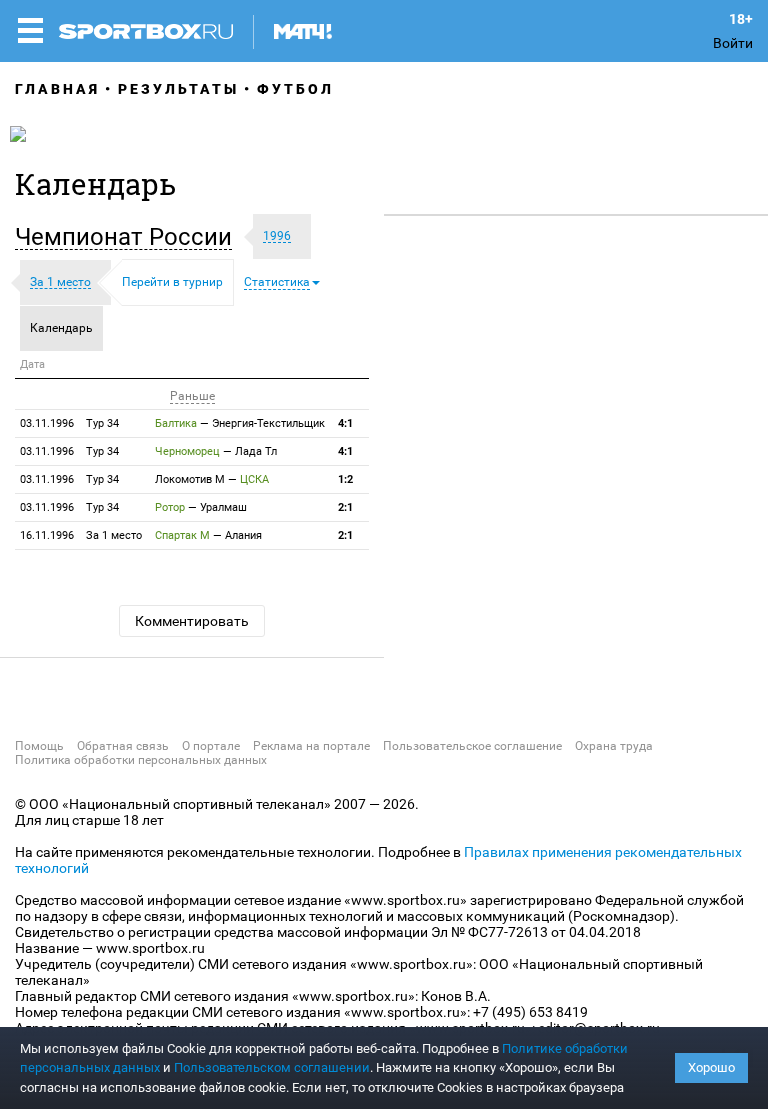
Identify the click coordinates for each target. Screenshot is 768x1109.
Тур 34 (69, 423)
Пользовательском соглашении (272, 1067)
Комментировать (192, 621)
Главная (57, 89)
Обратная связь (123, 746)
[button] (128, 237)
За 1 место (81, 535)
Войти (733, 43)
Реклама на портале (311, 746)
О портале (211, 746)
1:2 (345, 479)
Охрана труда (614, 746)
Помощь (39, 746)
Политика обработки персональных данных (141, 760)
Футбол (295, 89)
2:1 (345, 507)
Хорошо (711, 1067)
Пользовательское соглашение (472, 746)
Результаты (178, 89)
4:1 (345, 423)
